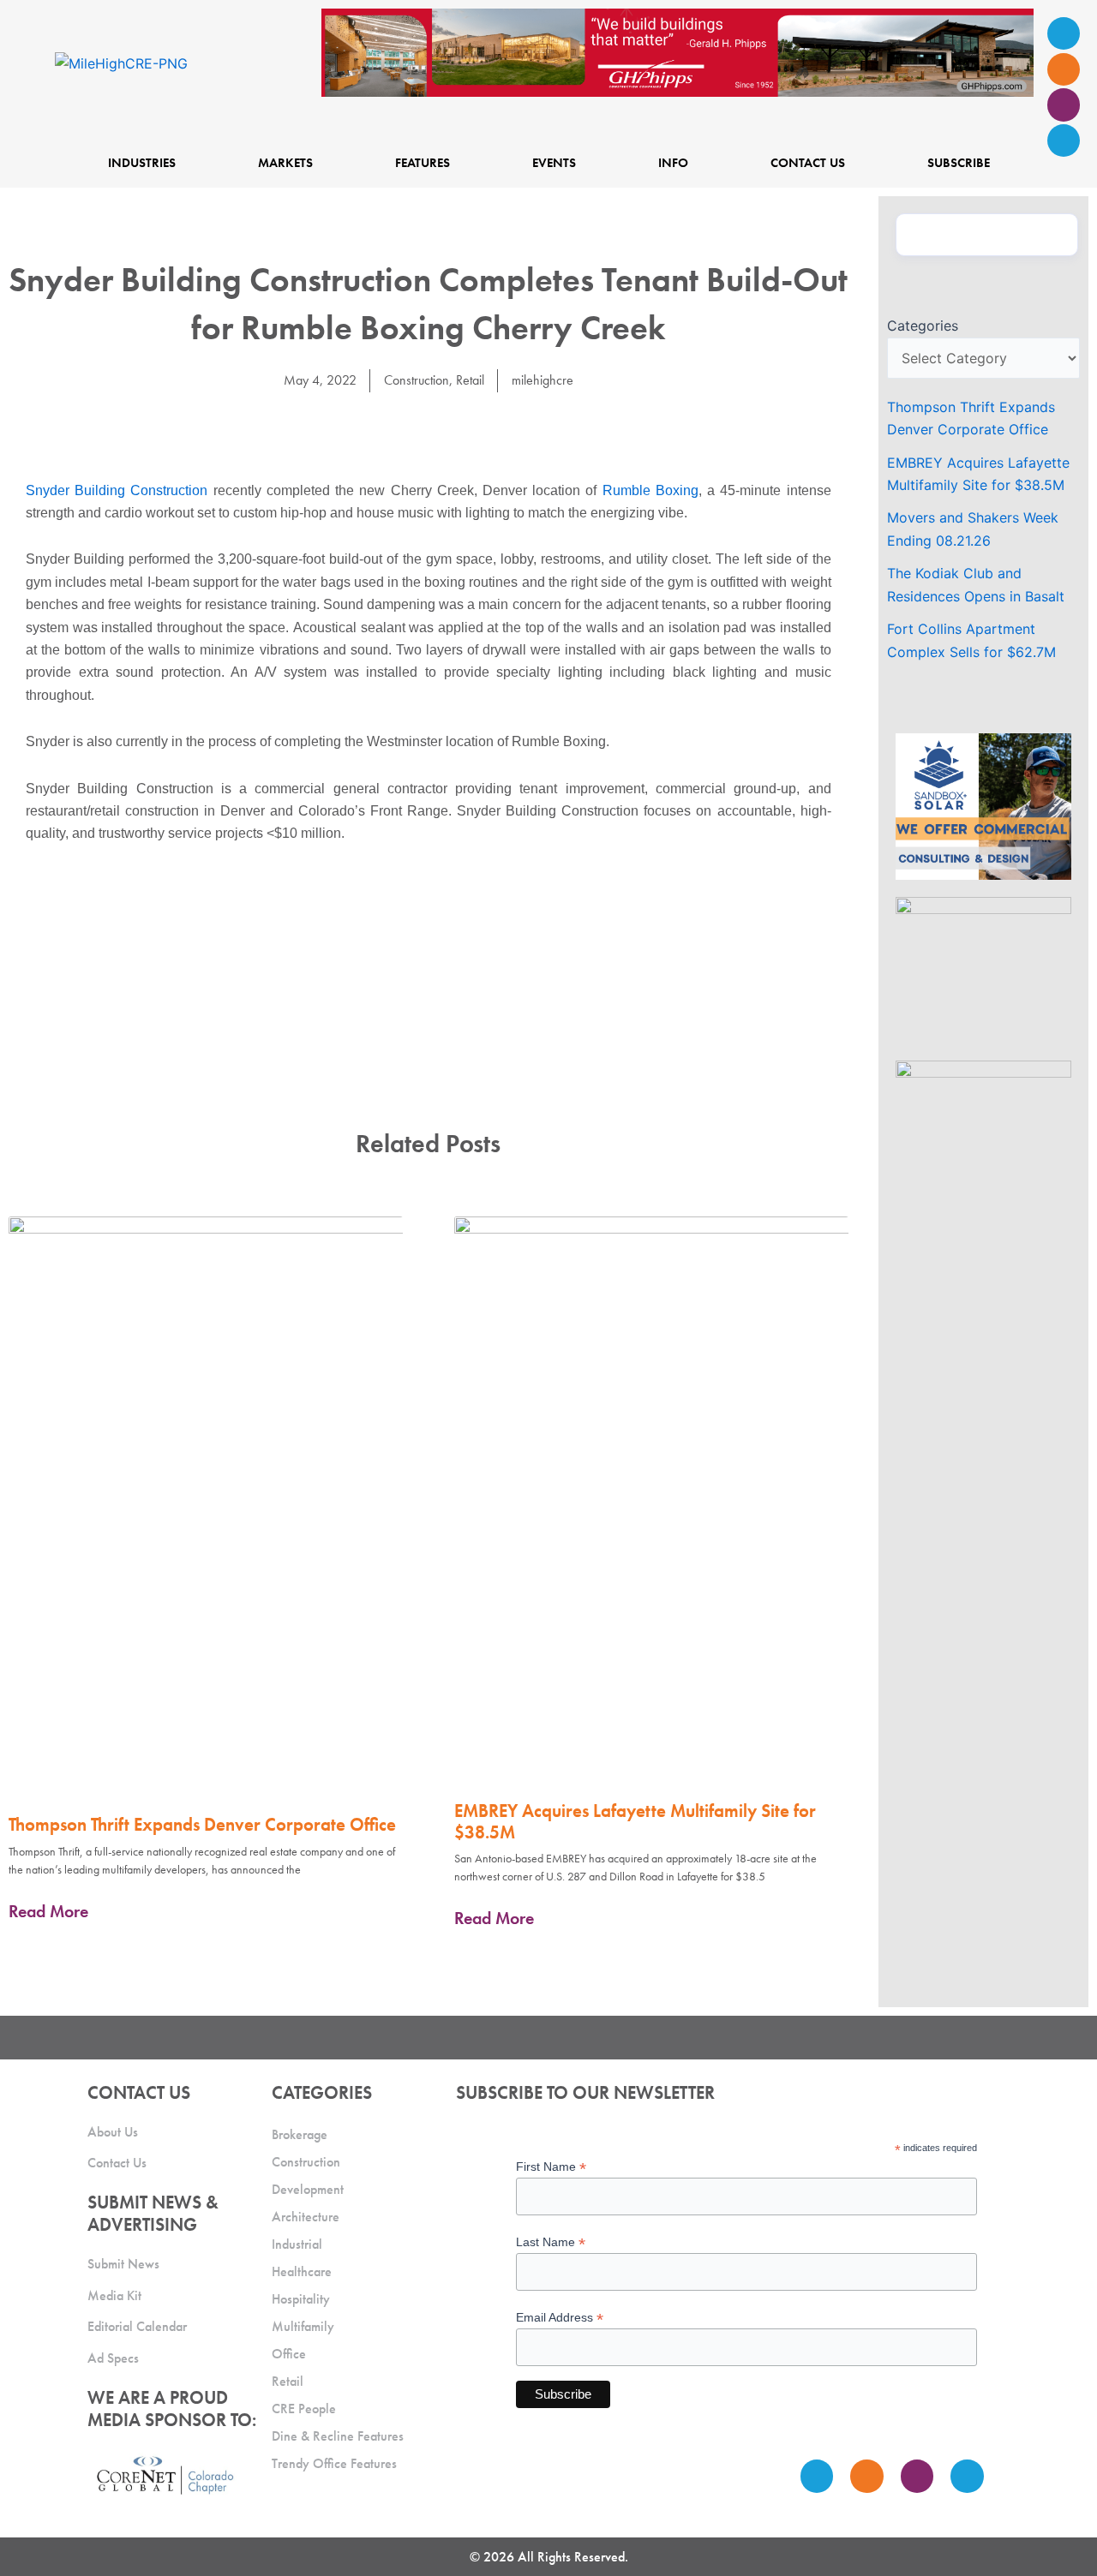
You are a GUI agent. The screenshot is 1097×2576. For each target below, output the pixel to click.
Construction (417, 380)
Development (308, 2189)
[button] (390, 428)
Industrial (297, 2244)
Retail (470, 380)
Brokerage (300, 2134)
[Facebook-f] (1064, 69)
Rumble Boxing (650, 490)
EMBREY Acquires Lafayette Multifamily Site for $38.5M (635, 1821)
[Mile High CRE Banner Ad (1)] (677, 51)
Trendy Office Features (334, 2463)
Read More (48, 1911)
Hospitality (301, 2299)
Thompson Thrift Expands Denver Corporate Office (202, 1824)
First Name (551, 2167)
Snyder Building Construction (117, 490)
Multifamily (303, 2326)
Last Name (551, 2242)
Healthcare (302, 2271)
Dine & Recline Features (338, 2436)
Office (289, 2354)
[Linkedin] (1064, 140)
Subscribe (959, 162)
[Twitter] (1064, 105)
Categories (923, 326)
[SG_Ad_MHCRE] (983, 969)
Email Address (560, 2318)
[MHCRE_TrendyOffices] (983, 1133)
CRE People (304, 2409)
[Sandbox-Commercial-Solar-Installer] (983, 805)
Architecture (306, 2217)
